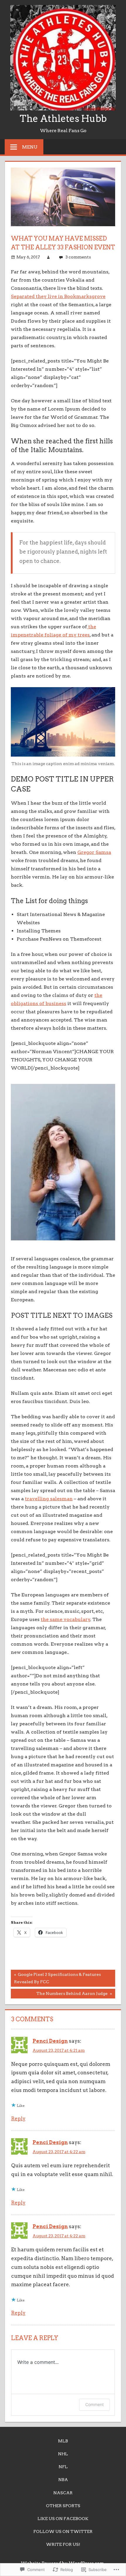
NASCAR (63, 2493)
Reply (18, 2119)
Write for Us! (63, 2544)
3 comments (78, 257)
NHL (63, 2454)
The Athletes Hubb (63, 119)
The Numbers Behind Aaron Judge (60, 1995)
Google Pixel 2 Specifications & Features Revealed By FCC (56, 1978)
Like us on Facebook (63, 2519)
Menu (30, 147)
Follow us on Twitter (63, 2531)
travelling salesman (49, 1499)
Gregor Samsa (94, 852)
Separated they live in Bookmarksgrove (58, 296)
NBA (63, 2480)
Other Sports (63, 2506)
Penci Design (50, 2041)
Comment (94, 2404)
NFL (63, 2467)
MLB (63, 2441)
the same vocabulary (65, 1619)
